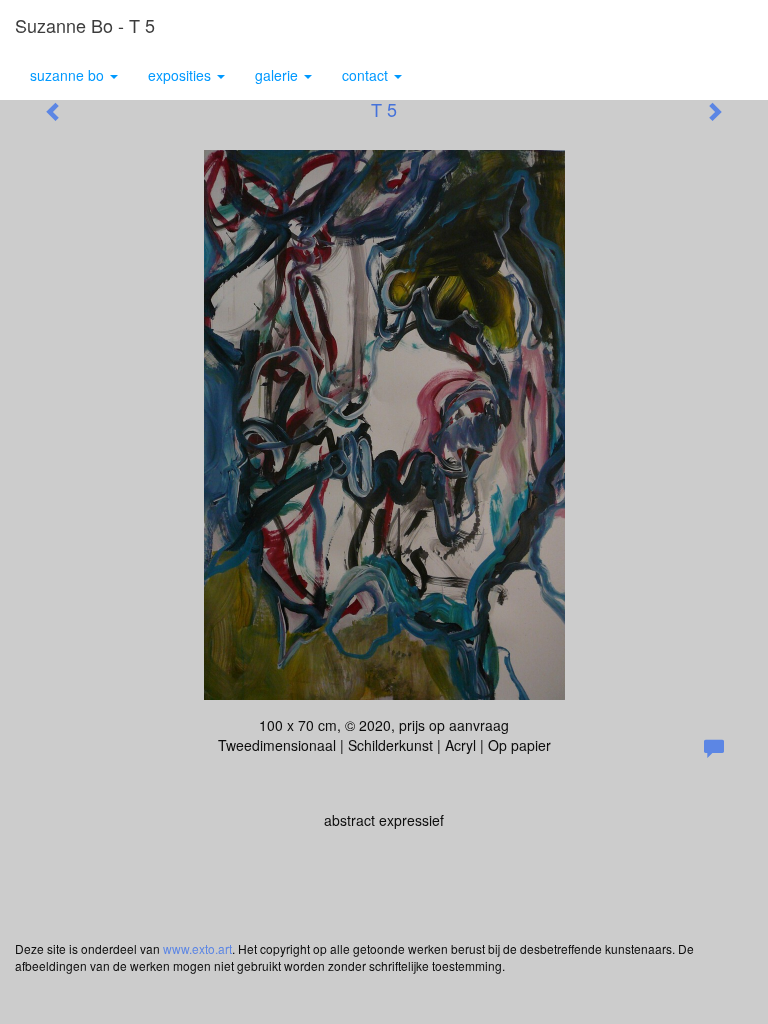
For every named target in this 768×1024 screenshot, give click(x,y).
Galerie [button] (278, 75)
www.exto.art (197, 948)
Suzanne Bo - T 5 (85, 25)
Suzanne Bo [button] (69, 75)
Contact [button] (367, 75)
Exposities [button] (181, 75)
